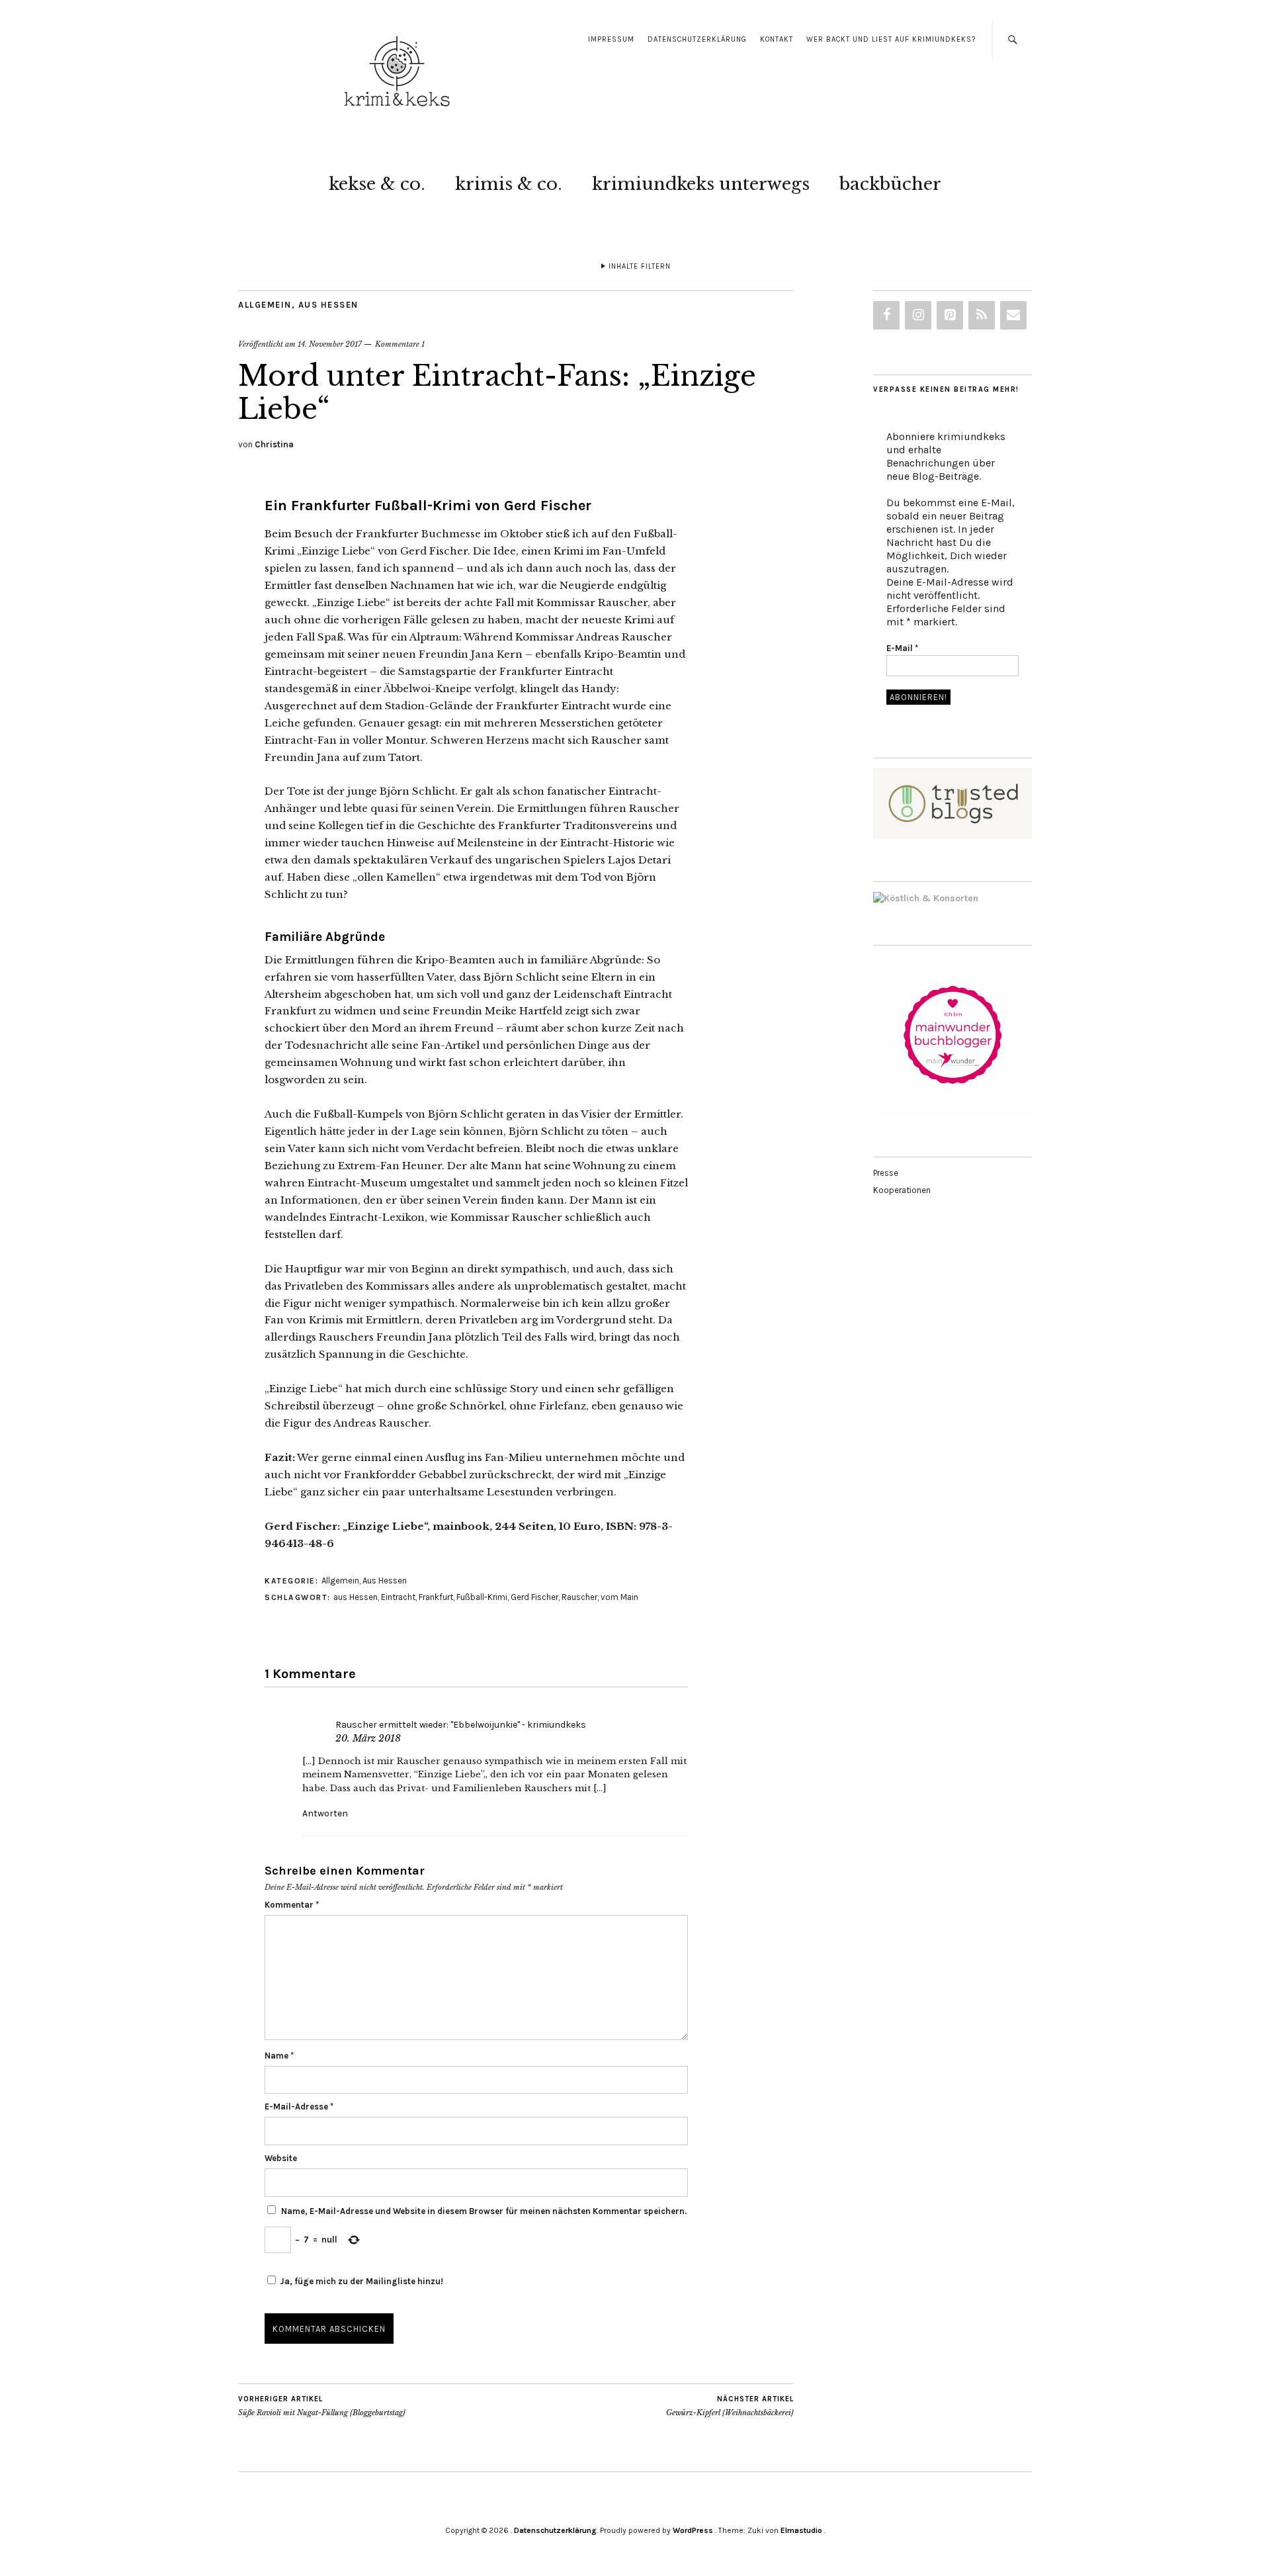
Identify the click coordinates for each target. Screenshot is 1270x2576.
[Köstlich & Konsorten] (926, 898)
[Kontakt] (1013, 315)
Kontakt (777, 39)
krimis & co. (509, 184)
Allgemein (265, 305)
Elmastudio (801, 2530)
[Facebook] (886, 315)
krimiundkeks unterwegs (701, 184)
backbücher (890, 184)
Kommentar (292, 1905)
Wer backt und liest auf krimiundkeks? (891, 39)
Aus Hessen (328, 305)
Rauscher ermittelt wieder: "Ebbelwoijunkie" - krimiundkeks (461, 1725)
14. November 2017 (330, 344)
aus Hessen (356, 1597)
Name (279, 2056)
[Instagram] (918, 315)
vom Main (619, 1597)
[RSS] (982, 315)
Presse (886, 1173)
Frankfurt (436, 1597)
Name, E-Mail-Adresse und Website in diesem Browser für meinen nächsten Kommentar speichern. (484, 2211)
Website (281, 2158)
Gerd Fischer (534, 1597)
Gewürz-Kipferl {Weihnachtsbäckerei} (730, 2406)
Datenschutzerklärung (697, 39)
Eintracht (398, 1597)
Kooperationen (902, 1190)
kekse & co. (377, 184)
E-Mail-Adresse (299, 2107)
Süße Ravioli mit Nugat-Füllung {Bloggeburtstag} (322, 2406)
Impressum (611, 39)
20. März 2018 (368, 1738)
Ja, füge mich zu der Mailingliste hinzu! (360, 2281)
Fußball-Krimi (482, 1597)
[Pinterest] (950, 315)
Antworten (325, 1813)
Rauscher (579, 1597)
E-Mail (902, 648)
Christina (274, 444)
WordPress (693, 2530)
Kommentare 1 (400, 344)
